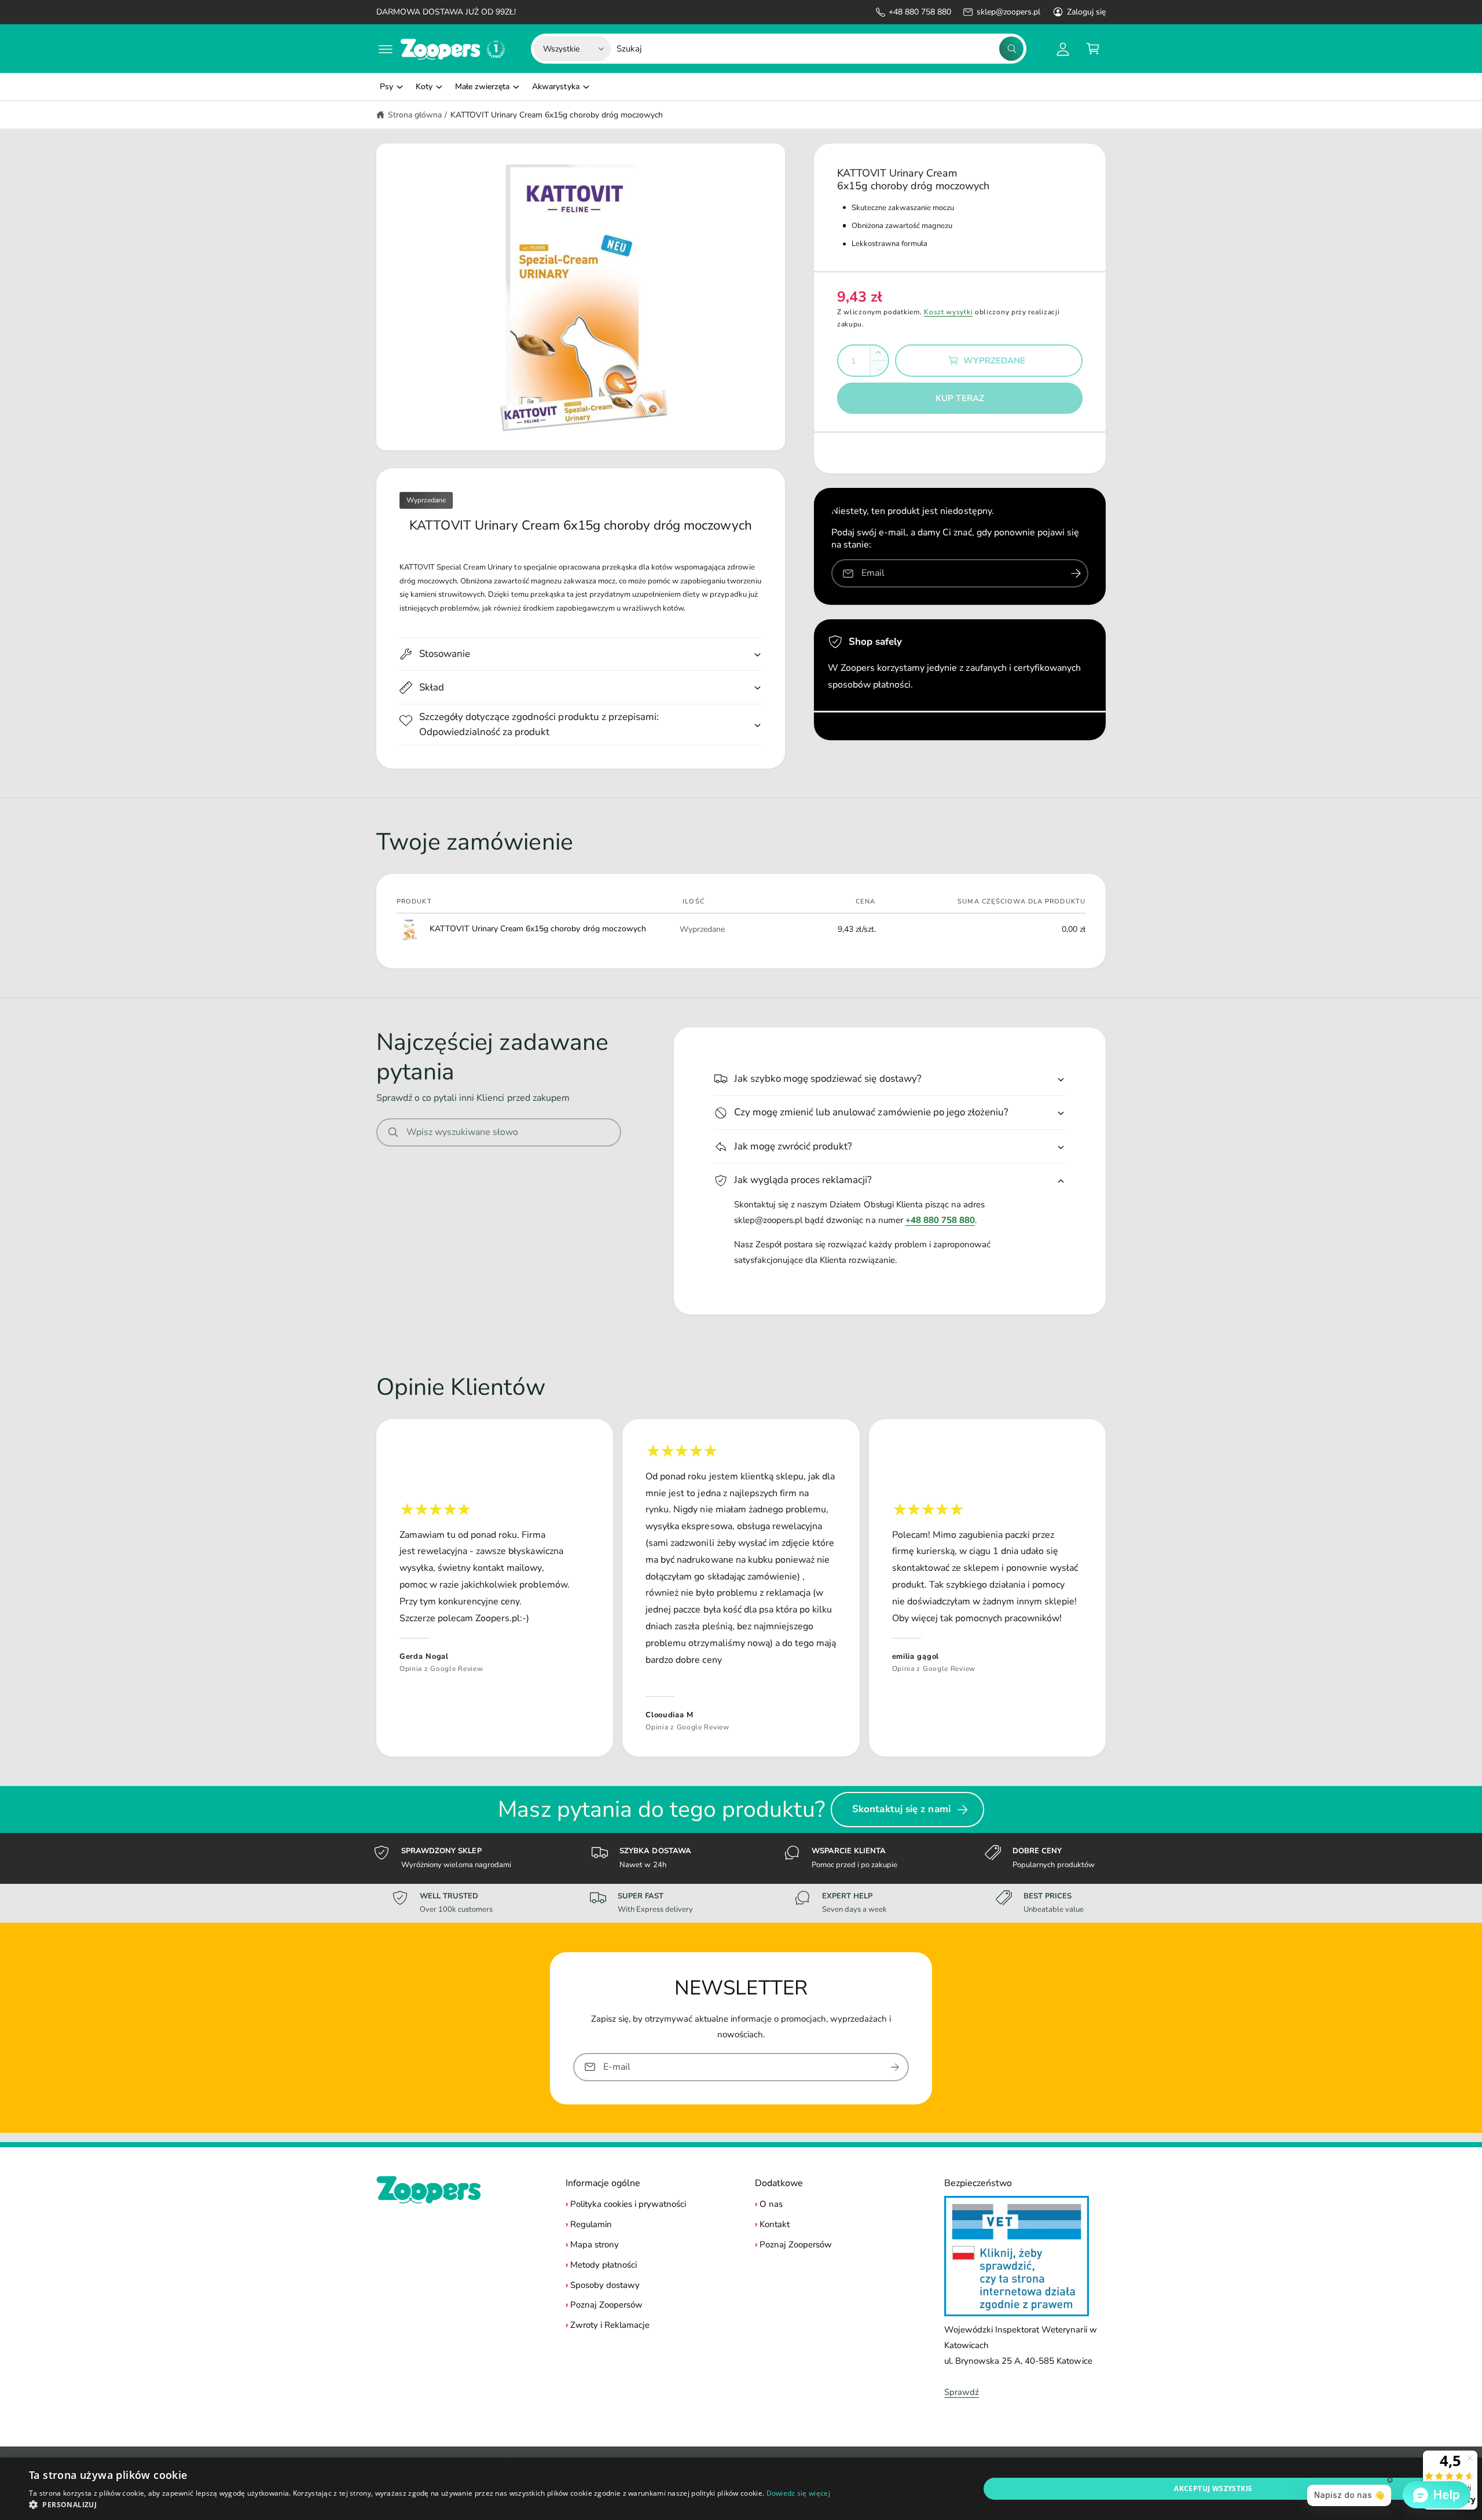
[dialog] (741, 2489)
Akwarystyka (555, 87)
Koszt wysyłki (948, 312)
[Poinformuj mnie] (1076, 573)
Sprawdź (962, 2392)
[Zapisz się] (895, 2067)
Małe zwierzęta (482, 87)
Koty (424, 87)
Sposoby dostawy (605, 2285)
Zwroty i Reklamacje (610, 2325)
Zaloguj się (1086, 12)
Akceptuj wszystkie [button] (1213, 2488)
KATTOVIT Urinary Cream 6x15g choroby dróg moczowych (557, 115)
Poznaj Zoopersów (606, 2305)
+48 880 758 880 (920, 12)
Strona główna (415, 115)
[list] (741, 1588)
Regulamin (591, 2224)
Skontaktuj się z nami (901, 1809)
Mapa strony (595, 2245)
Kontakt (775, 2224)
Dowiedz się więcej (798, 2493)
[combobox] (820, 49)
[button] (386, 49)
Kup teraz (960, 398)
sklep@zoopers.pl (1008, 12)
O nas (771, 2204)
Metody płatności (604, 2265)
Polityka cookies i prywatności (628, 2204)
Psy (386, 87)
